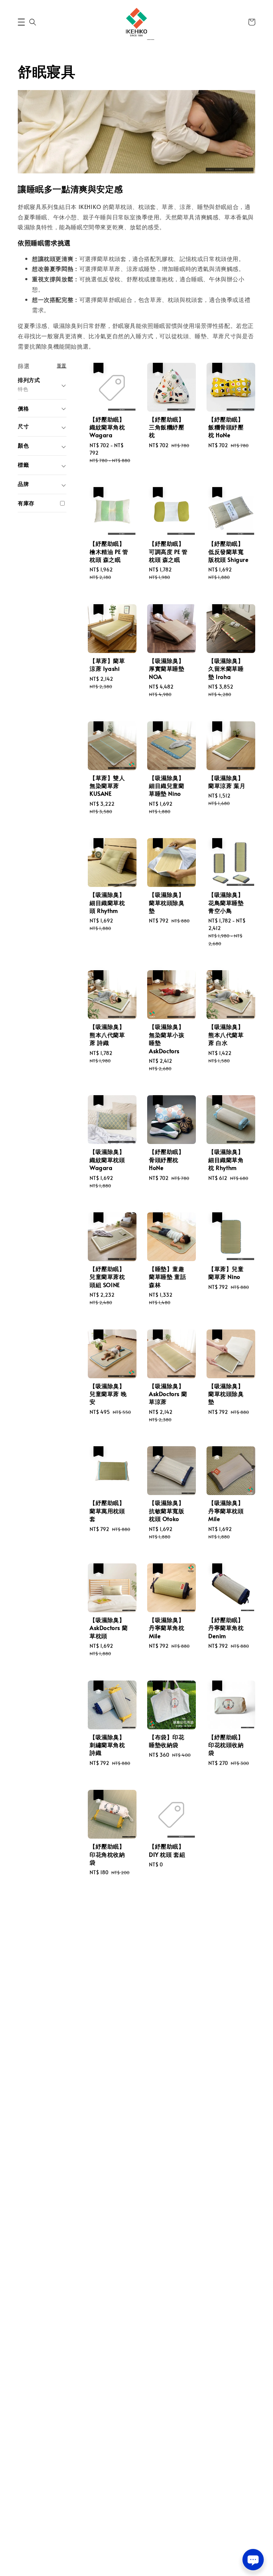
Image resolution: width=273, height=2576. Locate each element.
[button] (21, 22)
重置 (62, 365)
